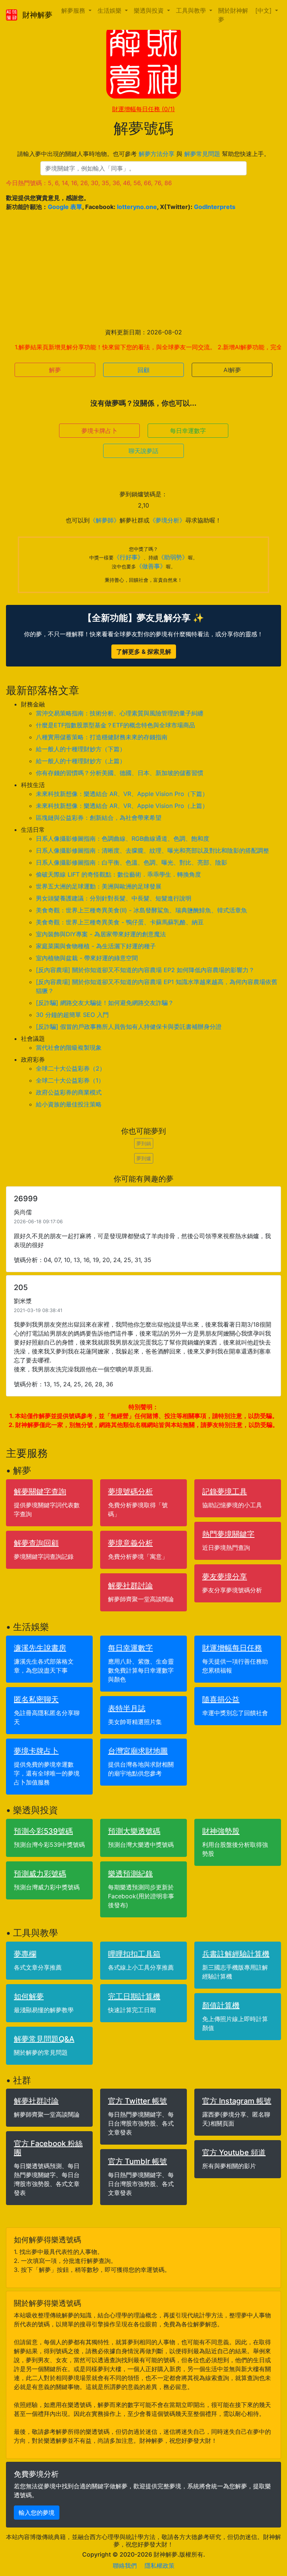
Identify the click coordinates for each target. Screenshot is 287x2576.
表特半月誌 (127, 1708)
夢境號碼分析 (130, 1492)
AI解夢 (232, 370)
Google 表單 (65, 207)
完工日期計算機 (134, 1996)
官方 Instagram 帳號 (237, 2101)
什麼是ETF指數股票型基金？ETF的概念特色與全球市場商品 (115, 725)
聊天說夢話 (143, 451)
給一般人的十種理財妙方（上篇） (81, 761)
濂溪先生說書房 (40, 1648)
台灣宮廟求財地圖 (138, 1751)
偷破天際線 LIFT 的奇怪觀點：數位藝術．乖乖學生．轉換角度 (118, 874)
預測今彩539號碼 (43, 1831)
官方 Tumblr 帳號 (138, 2161)
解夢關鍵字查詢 (40, 1492)
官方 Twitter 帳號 (138, 2101)
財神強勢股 (221, 1831)
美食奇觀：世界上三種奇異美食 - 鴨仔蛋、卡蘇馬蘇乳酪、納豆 (120, 922)
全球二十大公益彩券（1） (70, 1080)
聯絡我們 (125, 2566)
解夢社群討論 (130, 1586)
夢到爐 (144, 1158)
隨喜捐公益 (221, 1699)
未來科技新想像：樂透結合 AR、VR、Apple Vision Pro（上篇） (122, 806)
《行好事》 (129, 557)
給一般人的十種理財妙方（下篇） (81, 749)
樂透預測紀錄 (130, 1874)
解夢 (55, 370)
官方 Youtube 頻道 (234, 2152)
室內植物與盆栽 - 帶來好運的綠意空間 (87, 958)
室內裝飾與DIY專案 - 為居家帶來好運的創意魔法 (101, 934)
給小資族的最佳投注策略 (69, 1104)
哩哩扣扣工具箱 (134, 1954)
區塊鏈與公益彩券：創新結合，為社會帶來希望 (99, 818)
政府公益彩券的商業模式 (69, 1092)
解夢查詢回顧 (36, 1543)
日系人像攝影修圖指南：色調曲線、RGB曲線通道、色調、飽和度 (123, 839)
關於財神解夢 (233, 15)
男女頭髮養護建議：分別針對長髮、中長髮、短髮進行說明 (114, 898)
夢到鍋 (144, 1143)
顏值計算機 (221, 2005)
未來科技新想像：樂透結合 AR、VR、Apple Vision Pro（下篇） (122, 794)
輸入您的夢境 (37, 2513)
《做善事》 (151, 566)
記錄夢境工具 (225, 1492)
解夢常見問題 (202, 154)
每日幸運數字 (188, 431)
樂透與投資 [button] (150, 10)
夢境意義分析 (130, 1543)
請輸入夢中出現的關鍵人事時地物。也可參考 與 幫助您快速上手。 (143, 154)
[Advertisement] (143, 269)
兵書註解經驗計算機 (236, 1954)
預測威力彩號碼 (40, 1874)
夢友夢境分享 (225, 1577)
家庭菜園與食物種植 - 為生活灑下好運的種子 (96, 946)
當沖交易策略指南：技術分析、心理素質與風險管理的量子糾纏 (120, 713)
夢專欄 (25, 1954)
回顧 (143, 370)
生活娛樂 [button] (110, 10)
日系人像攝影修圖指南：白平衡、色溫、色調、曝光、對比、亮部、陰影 (132, 862)
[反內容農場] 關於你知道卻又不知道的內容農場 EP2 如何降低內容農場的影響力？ (145, 970)
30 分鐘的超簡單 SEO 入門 (72, 1015)
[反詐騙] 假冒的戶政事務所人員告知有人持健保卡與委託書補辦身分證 (129, 1027)
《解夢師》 (105, 520)
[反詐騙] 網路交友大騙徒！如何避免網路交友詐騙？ (105, 1003)
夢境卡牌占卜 (99, 431)
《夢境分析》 (167, 520)
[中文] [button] (264, 10)
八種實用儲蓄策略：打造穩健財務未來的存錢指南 (102, 737)
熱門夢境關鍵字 (228, 1534)
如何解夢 (29, 1996)
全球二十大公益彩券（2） (71, 1068)
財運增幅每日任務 (143, 109)
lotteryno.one (137, 207)
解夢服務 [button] (74, 10)
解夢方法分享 (157, 154)
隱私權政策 (160, 2566)
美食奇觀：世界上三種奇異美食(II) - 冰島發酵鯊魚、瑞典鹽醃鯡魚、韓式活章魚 (141, 910)
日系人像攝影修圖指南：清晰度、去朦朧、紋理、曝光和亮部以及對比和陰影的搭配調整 (152, 850)
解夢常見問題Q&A (44, 2039)
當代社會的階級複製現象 (69, 1047)
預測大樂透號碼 (134, 1831)
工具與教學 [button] (192, 10)
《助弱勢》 (173, 557)
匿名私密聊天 (36, 1699)
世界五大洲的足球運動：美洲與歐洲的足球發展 (99, 886)
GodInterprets (215, 207)
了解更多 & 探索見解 (144, 652)
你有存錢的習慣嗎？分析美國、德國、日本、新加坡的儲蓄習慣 (120, 773)
